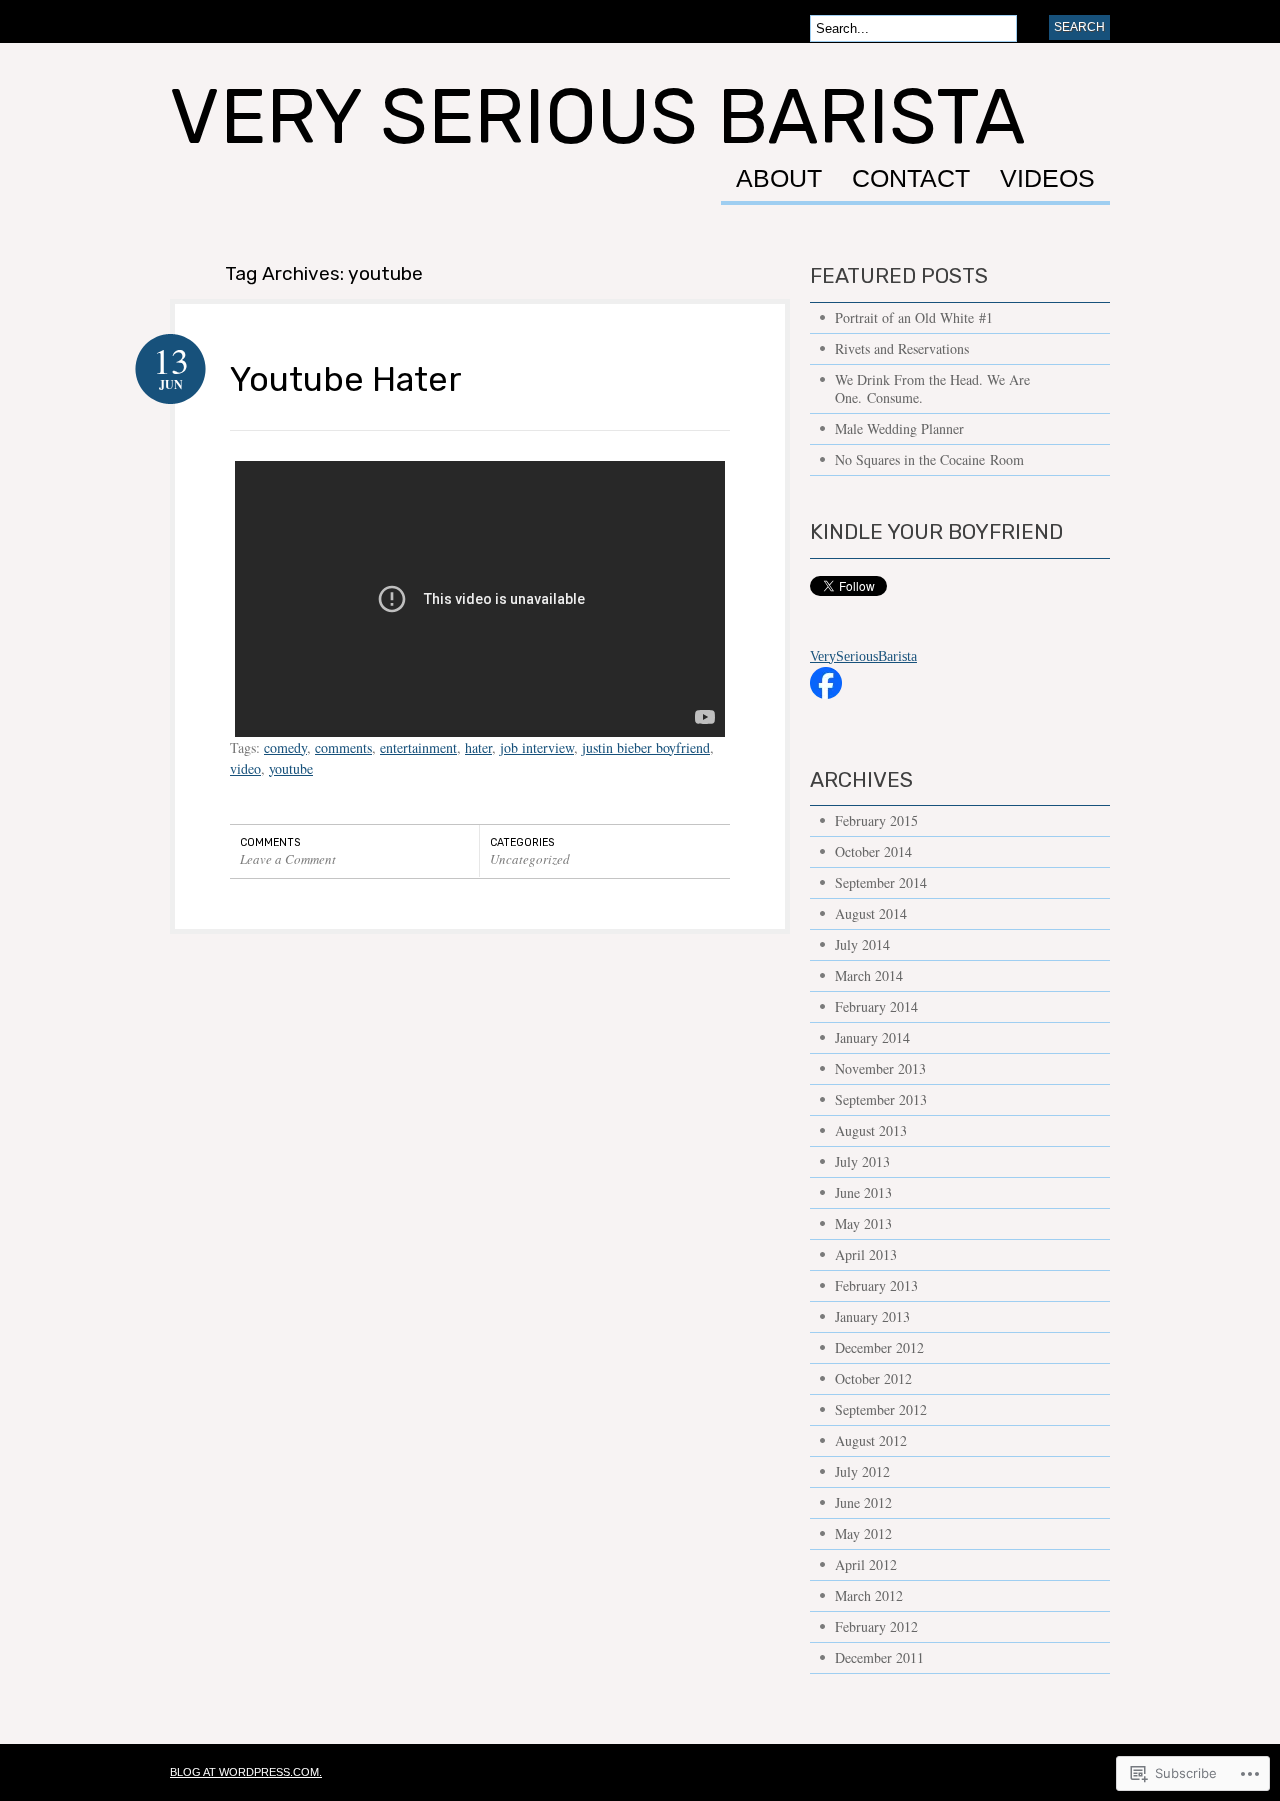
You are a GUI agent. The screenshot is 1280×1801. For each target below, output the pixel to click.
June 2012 (863, 1502)
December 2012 (879, 1347)
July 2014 (862, 944)
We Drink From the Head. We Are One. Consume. (932, 388)
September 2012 (881, 1409)
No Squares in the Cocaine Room (929, 459)
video (245, 768)
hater (478, 747)
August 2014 (871, 913)
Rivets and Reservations (902, 348)
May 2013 (863, 1223)
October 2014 (873, 851)
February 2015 (876, 820)
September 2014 (881, 882)
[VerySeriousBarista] (826, 708)
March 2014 (869, 975)
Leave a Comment (288, 859)
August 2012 (871, 1440)
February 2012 (876, 1626)
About (779, 179)
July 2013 (862, 1161)
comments (343, 747)
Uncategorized (530, 859)
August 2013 (871, 1130)
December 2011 (879, 1657)
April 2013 (866, 1254)
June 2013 (863, 1192)
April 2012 (866, 1564)
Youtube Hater (346, 379)
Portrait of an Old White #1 (914, 317)
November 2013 (880, 1068)
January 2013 (872, 1316)
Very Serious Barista (597, 117)
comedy (285, 747)
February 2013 (876, 1285)
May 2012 (863, 1533)
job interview (537, 747)
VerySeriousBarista (863, 656)
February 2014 (876, 1006)
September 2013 (881, 1099)
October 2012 (873, 1378)
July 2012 (862, 1471)
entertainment (418, 747)
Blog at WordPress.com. (246, 1772)
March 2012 (869, 1595)
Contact (911, 179)
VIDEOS (1047, 179)
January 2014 (872, 1037)
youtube (291, 768)
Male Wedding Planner (899, 428)
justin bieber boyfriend (646, 747)
